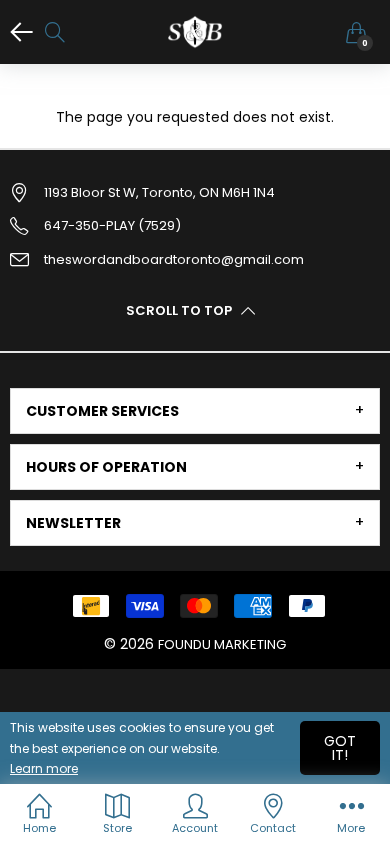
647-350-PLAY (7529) (112, 225)
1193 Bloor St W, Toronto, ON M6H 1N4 (159, 192)
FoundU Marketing (222, 644)
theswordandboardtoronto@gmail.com (174, 259)
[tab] (195, 411)
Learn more (44, 768)
